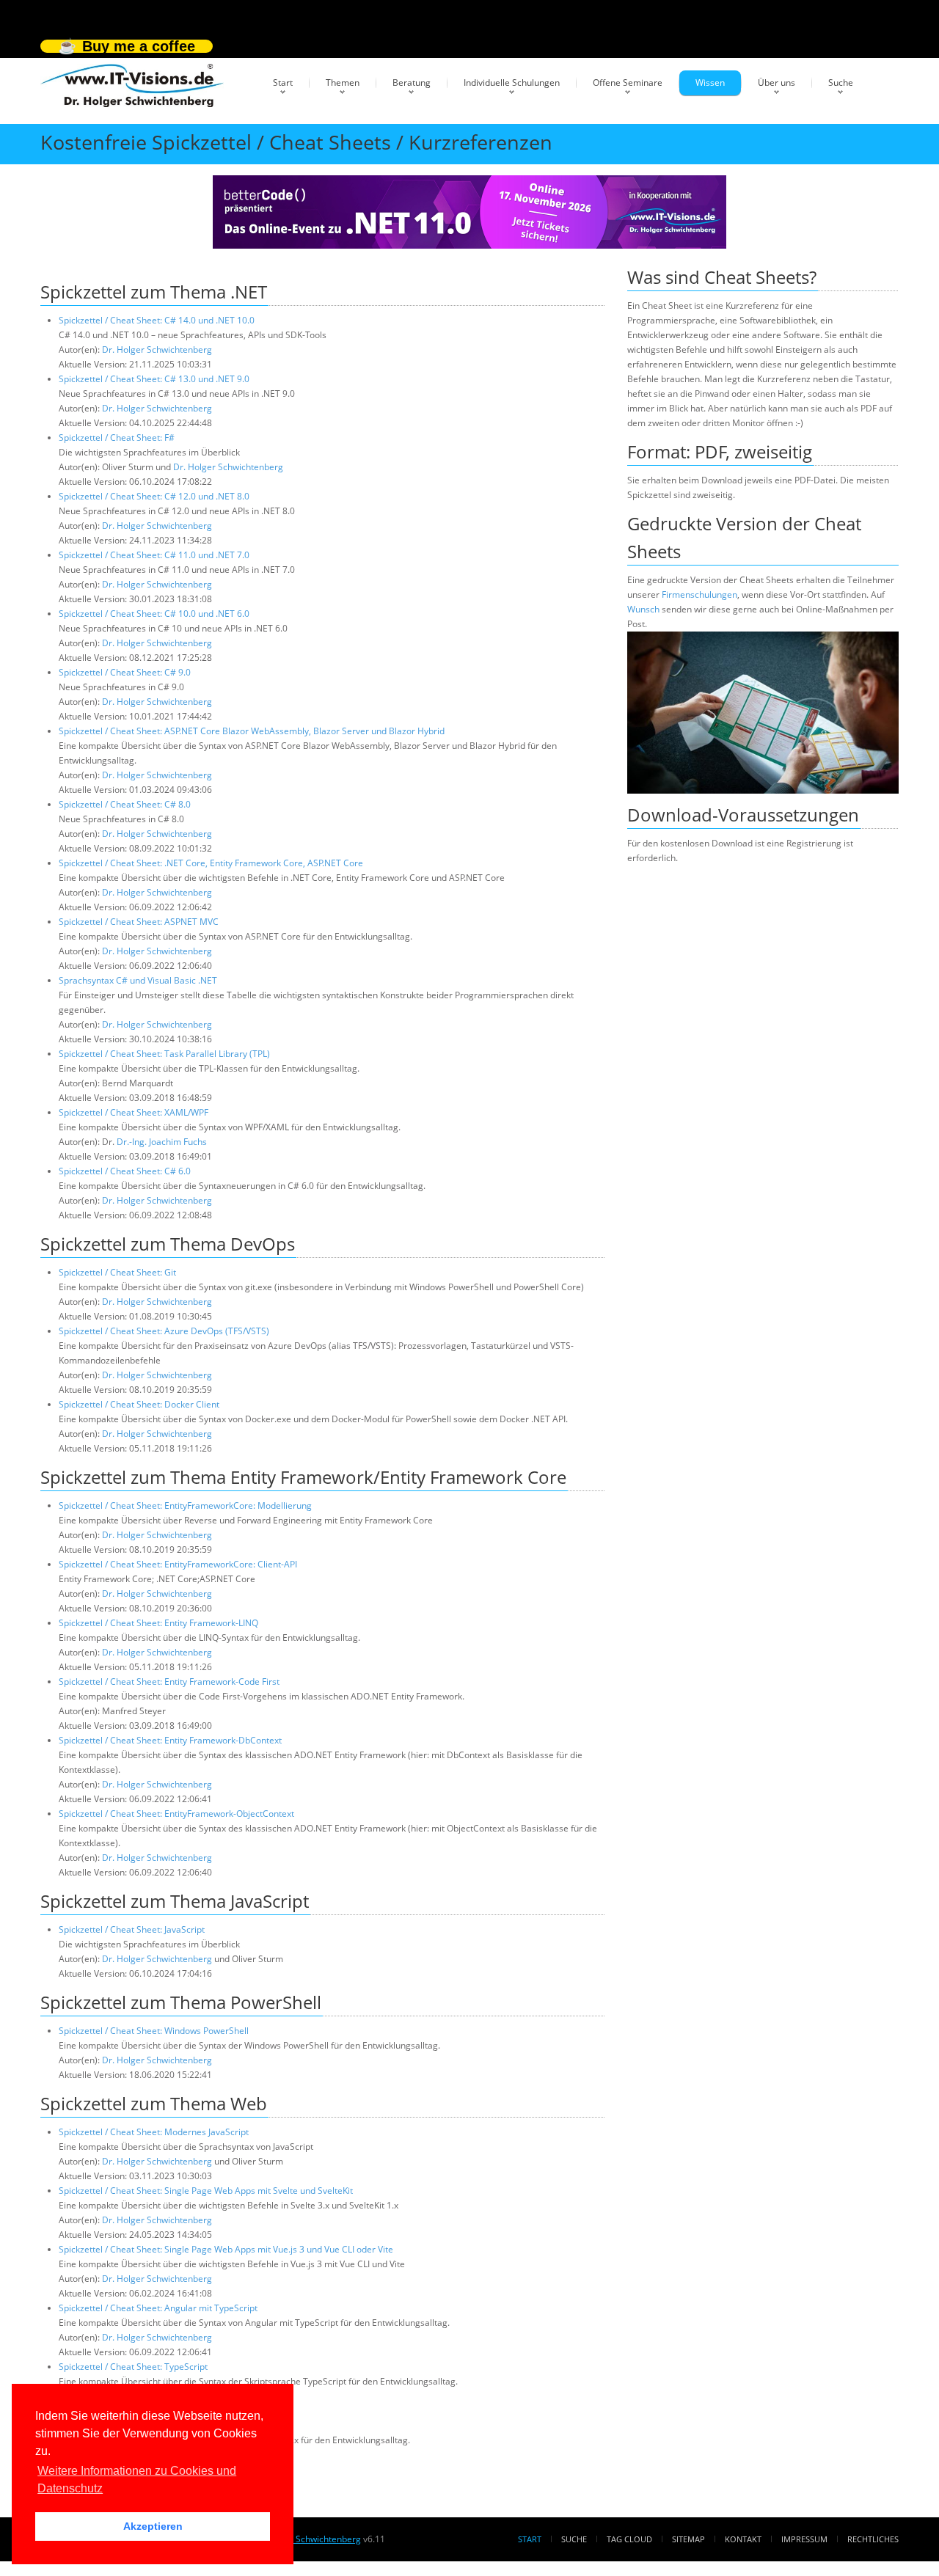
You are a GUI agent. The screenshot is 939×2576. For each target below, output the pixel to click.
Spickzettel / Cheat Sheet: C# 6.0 (125, 1171)
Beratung (412, 83)
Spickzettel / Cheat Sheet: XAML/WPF (134, 1112)
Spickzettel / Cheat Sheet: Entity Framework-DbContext (170, 1740)
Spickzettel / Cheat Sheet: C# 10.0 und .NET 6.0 (154, 614)
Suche (841, 83)
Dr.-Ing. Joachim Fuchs (162, 1142)
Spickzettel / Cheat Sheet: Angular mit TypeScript (158, 2308)
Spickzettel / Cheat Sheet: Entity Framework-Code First (169, 1682)
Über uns (777, 83)
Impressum (804, 2539)
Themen (343, 83)
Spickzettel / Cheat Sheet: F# (117, 438)
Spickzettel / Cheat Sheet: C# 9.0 (125, 672)
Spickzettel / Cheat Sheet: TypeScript (133, 2367)
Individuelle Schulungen (512, 83)
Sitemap (688, 2539)
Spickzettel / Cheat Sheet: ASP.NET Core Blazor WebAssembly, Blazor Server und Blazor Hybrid (252, 731)
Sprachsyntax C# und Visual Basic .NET (138, 980)
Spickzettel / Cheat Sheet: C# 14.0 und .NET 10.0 (157, 320)
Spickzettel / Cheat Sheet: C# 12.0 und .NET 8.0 (154, 496)
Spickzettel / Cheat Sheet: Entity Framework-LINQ (158, 1623)
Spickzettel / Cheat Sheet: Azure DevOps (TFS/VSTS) (164, 1331)
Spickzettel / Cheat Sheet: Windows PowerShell (154, 2031)
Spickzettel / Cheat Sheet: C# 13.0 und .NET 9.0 (154, 379)
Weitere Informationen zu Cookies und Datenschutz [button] (137, 2480)
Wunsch (643, 609)
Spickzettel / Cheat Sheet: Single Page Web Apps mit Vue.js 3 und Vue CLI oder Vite (226, 2249)
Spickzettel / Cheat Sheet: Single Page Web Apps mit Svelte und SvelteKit (206, 2191)
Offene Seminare (628, 83)
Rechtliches (873, 2539)
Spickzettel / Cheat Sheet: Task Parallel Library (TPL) (164, 1054)
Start (283, 83)
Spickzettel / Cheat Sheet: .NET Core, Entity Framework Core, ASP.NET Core (211, 863)
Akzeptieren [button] (153, 2526)
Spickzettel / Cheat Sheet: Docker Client (139, 1404)
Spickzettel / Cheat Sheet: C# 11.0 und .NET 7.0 (154, 555)
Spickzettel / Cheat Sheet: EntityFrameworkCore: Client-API (178, 1564)
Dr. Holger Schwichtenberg (157, 350)
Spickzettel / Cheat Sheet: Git (117, 1272)
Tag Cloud (629, 2539)
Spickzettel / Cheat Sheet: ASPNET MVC (139, 922)
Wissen (710, 83)
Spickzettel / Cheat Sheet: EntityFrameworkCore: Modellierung (185, 1505)
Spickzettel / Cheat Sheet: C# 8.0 (125, 804)
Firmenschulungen (699, 594)
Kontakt (743, 2539)
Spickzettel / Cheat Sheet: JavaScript (132, 1929)
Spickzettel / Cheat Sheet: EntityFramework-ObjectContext (176, 1814)
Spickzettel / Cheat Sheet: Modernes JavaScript (154, 2132)
